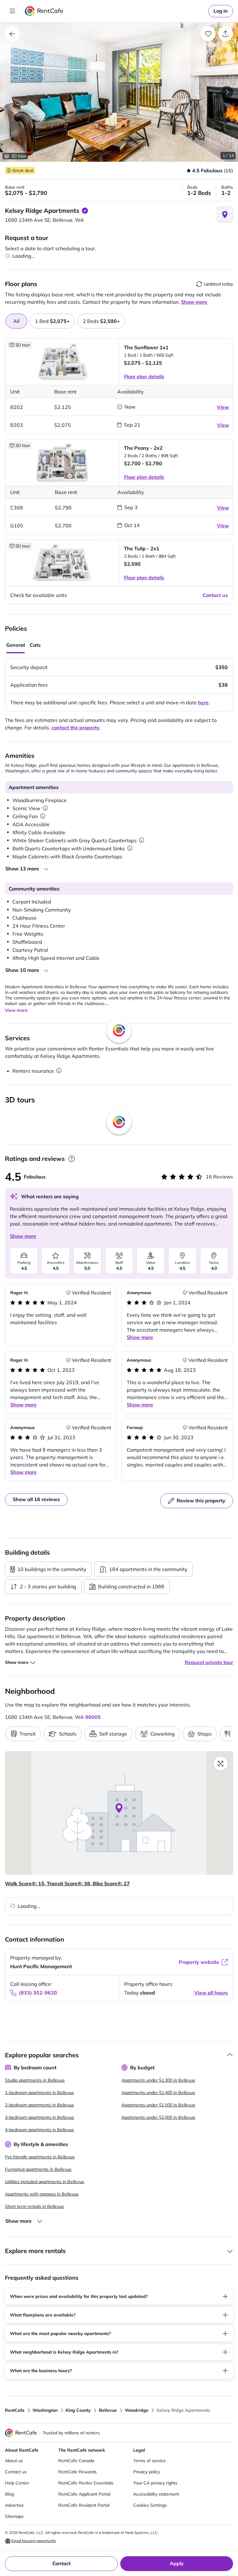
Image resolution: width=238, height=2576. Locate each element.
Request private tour (209, 1662)
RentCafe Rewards (77, 2472)
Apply (177, 2563)
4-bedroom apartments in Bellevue (40, 2130)
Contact (62, 2563)
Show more (23, 1236)
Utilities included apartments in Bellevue (45, 2182)
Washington (45, 2410)
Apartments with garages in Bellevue (42, 2194)
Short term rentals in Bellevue (35, 2206)
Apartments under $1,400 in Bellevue (158, 2093)
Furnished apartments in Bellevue (38, 2169)
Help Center (17, 2483)
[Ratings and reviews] (71, 1159)
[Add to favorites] (208, 34)
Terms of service (150, 2461)
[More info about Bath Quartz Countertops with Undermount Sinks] (130, 848)
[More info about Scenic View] (45, 808)
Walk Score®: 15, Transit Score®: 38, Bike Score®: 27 (67, 1883)
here (203, 702)
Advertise (14, 2505)
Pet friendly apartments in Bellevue (40, 2157)
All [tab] (16, 321)
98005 (93, 1717)
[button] (119, 92)
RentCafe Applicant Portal (84, 2494)
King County (78, 2410)
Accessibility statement (156, 2494)
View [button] (223, 407)
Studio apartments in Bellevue (35, 2080)
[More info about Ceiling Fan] (43, 816)
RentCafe (15, 2410)
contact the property (75, 728)
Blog (9, 2494)
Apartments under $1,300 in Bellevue (158, 2080)
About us (14, 2461)
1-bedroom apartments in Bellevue (40, 2093)
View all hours (211, 1993)
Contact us (16, 2472)
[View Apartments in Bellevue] (12, 34)
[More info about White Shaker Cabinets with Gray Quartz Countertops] (142, 840)
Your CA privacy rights (155, 2483)
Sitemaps (14, 2516)
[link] (221, 11)
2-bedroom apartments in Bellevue (40, 2105)
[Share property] (226, 34)
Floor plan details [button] (144, 376)
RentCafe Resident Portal (84, 2505)
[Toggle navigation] (12, 11)
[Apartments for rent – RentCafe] (44, 11)
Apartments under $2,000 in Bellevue (158, 2117)
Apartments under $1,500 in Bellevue (158, 2105)
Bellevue (108, 2410)
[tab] (52, 321)
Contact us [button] (215, 595)
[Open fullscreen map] (221, 1763)
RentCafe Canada (76, 2461)
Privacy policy (147, 2472)
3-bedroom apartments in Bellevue (40, 2117)
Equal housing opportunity (33, 2541)
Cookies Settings (150, 2505)
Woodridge (137, 2410)
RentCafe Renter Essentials (86, 2483)
